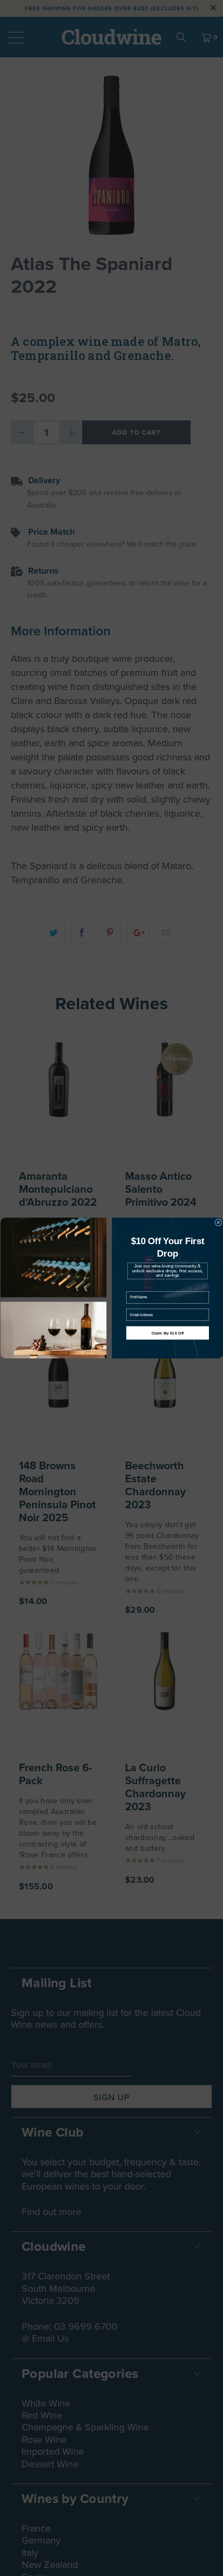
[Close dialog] (218, 1223)
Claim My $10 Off (167, 1333)
